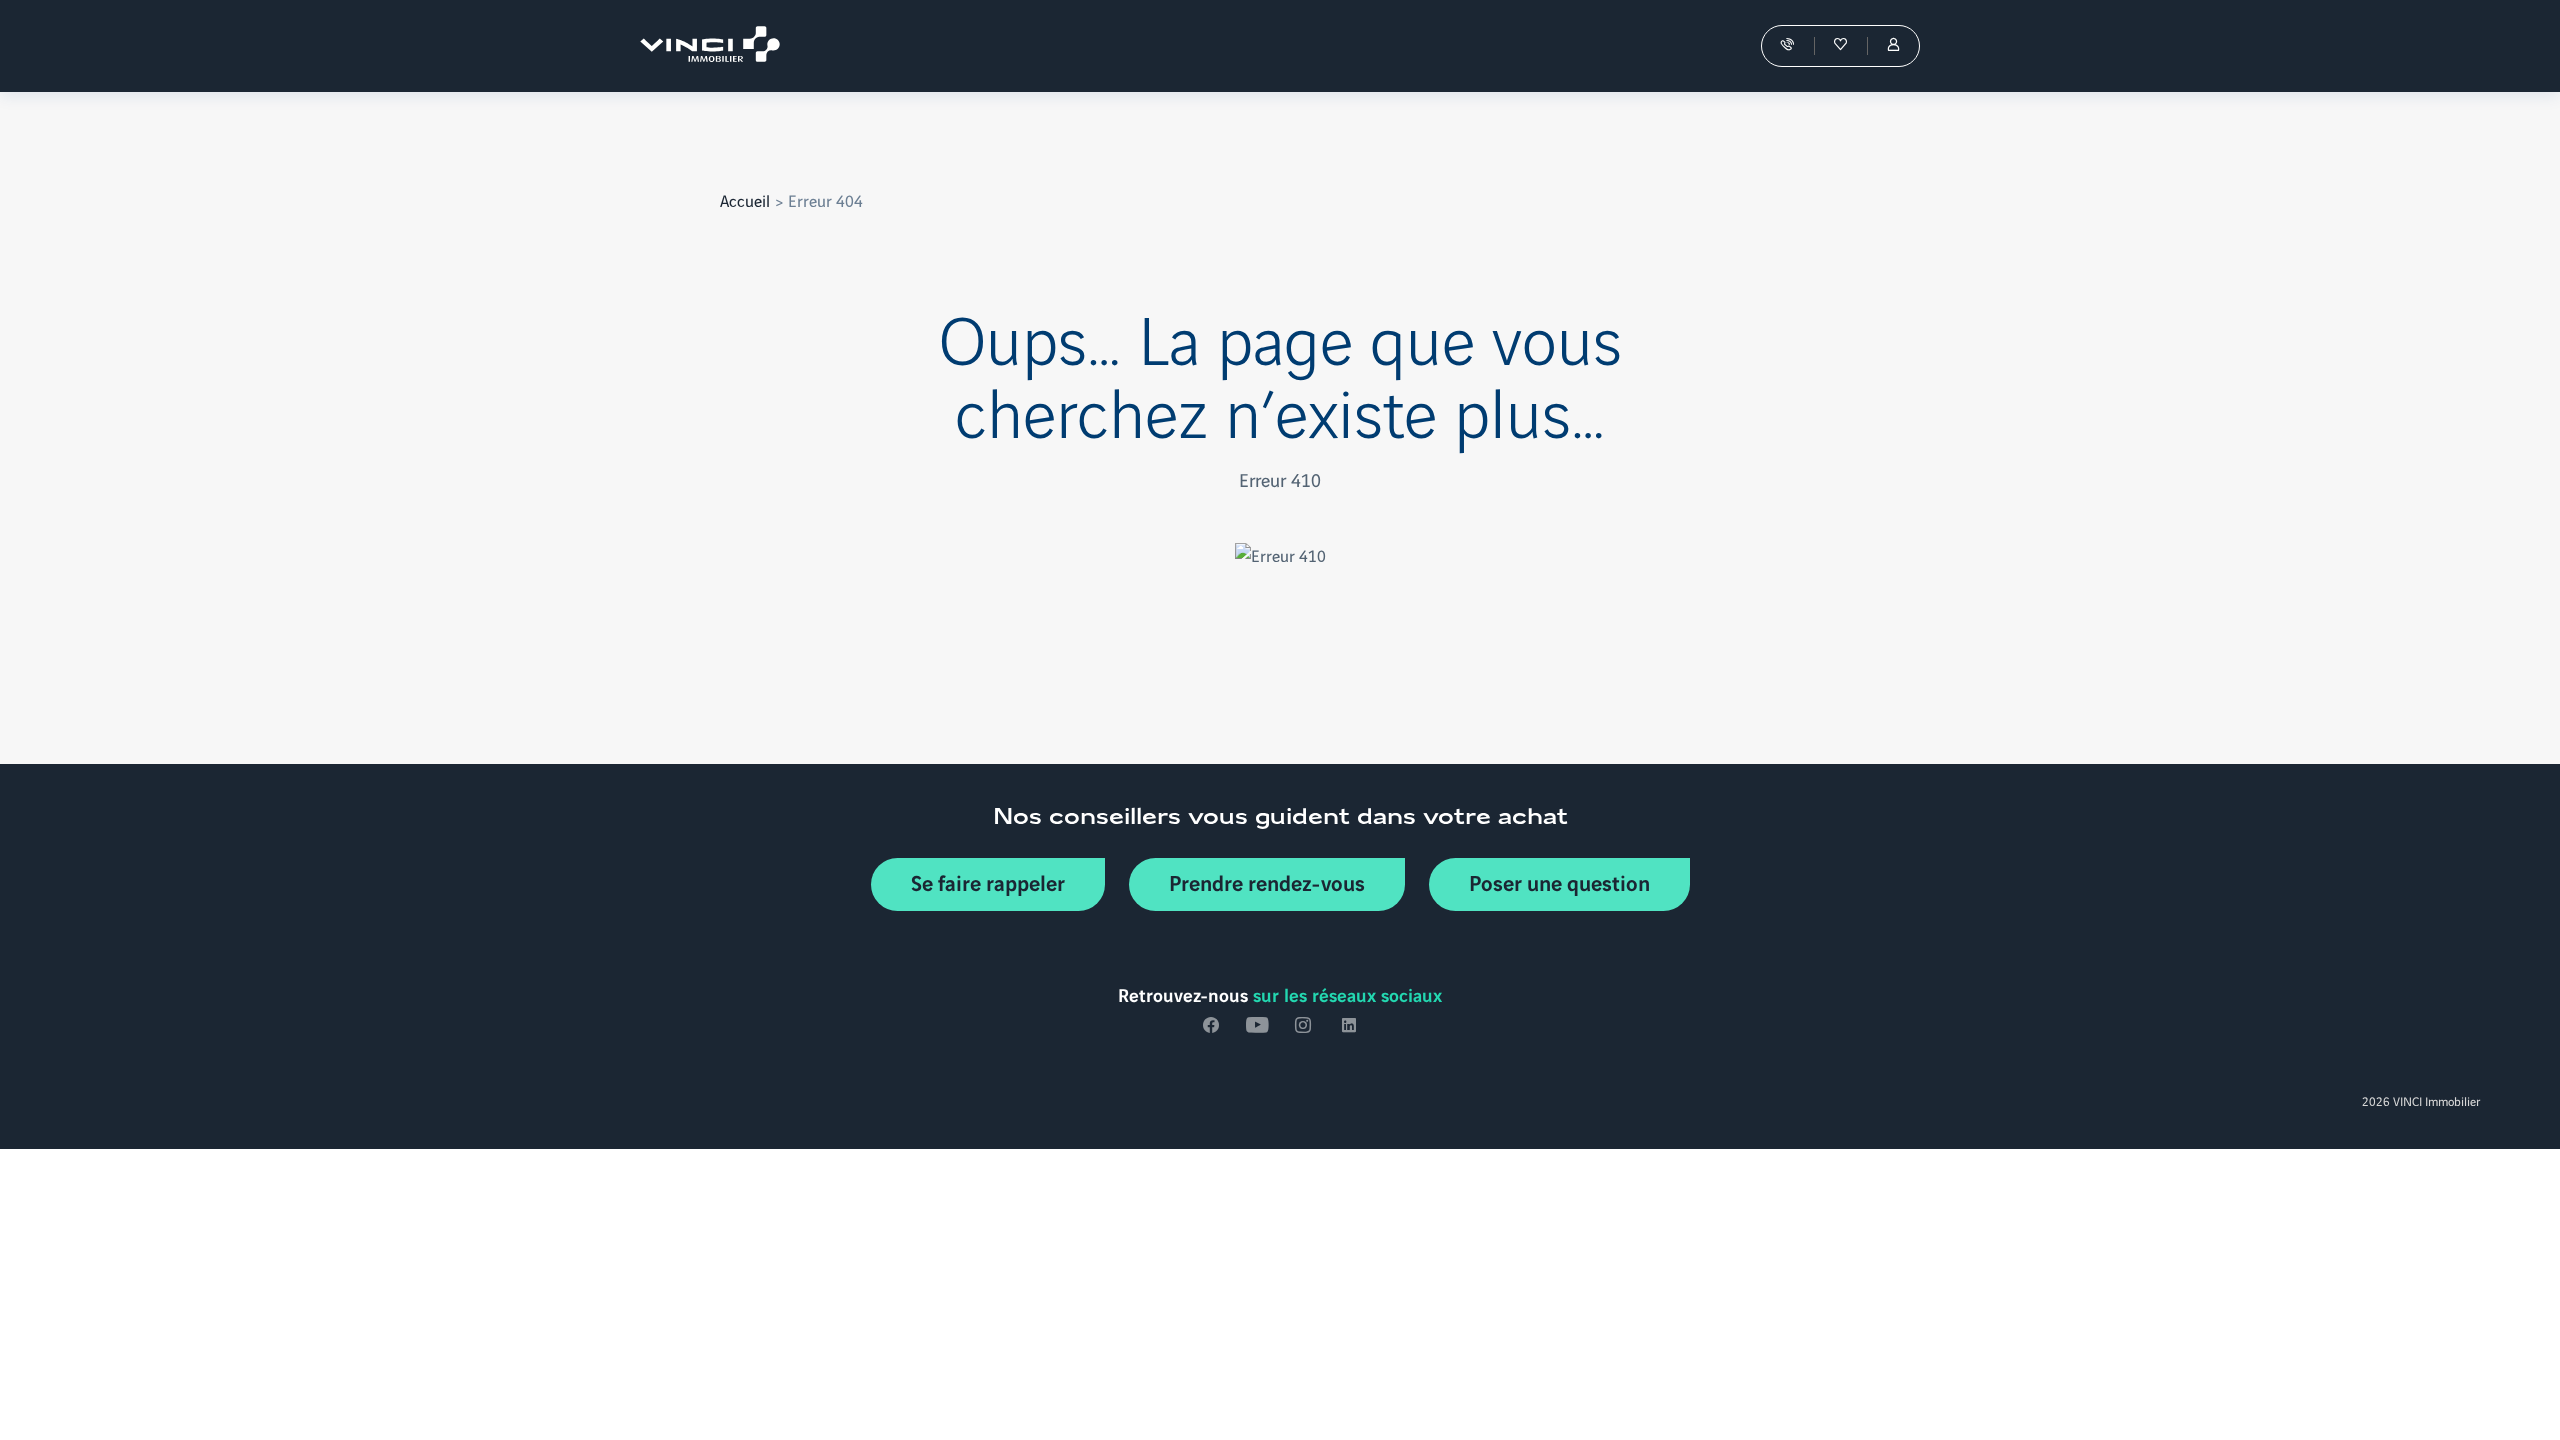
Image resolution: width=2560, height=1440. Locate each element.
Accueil (745, 199)
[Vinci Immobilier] (715, 46)
